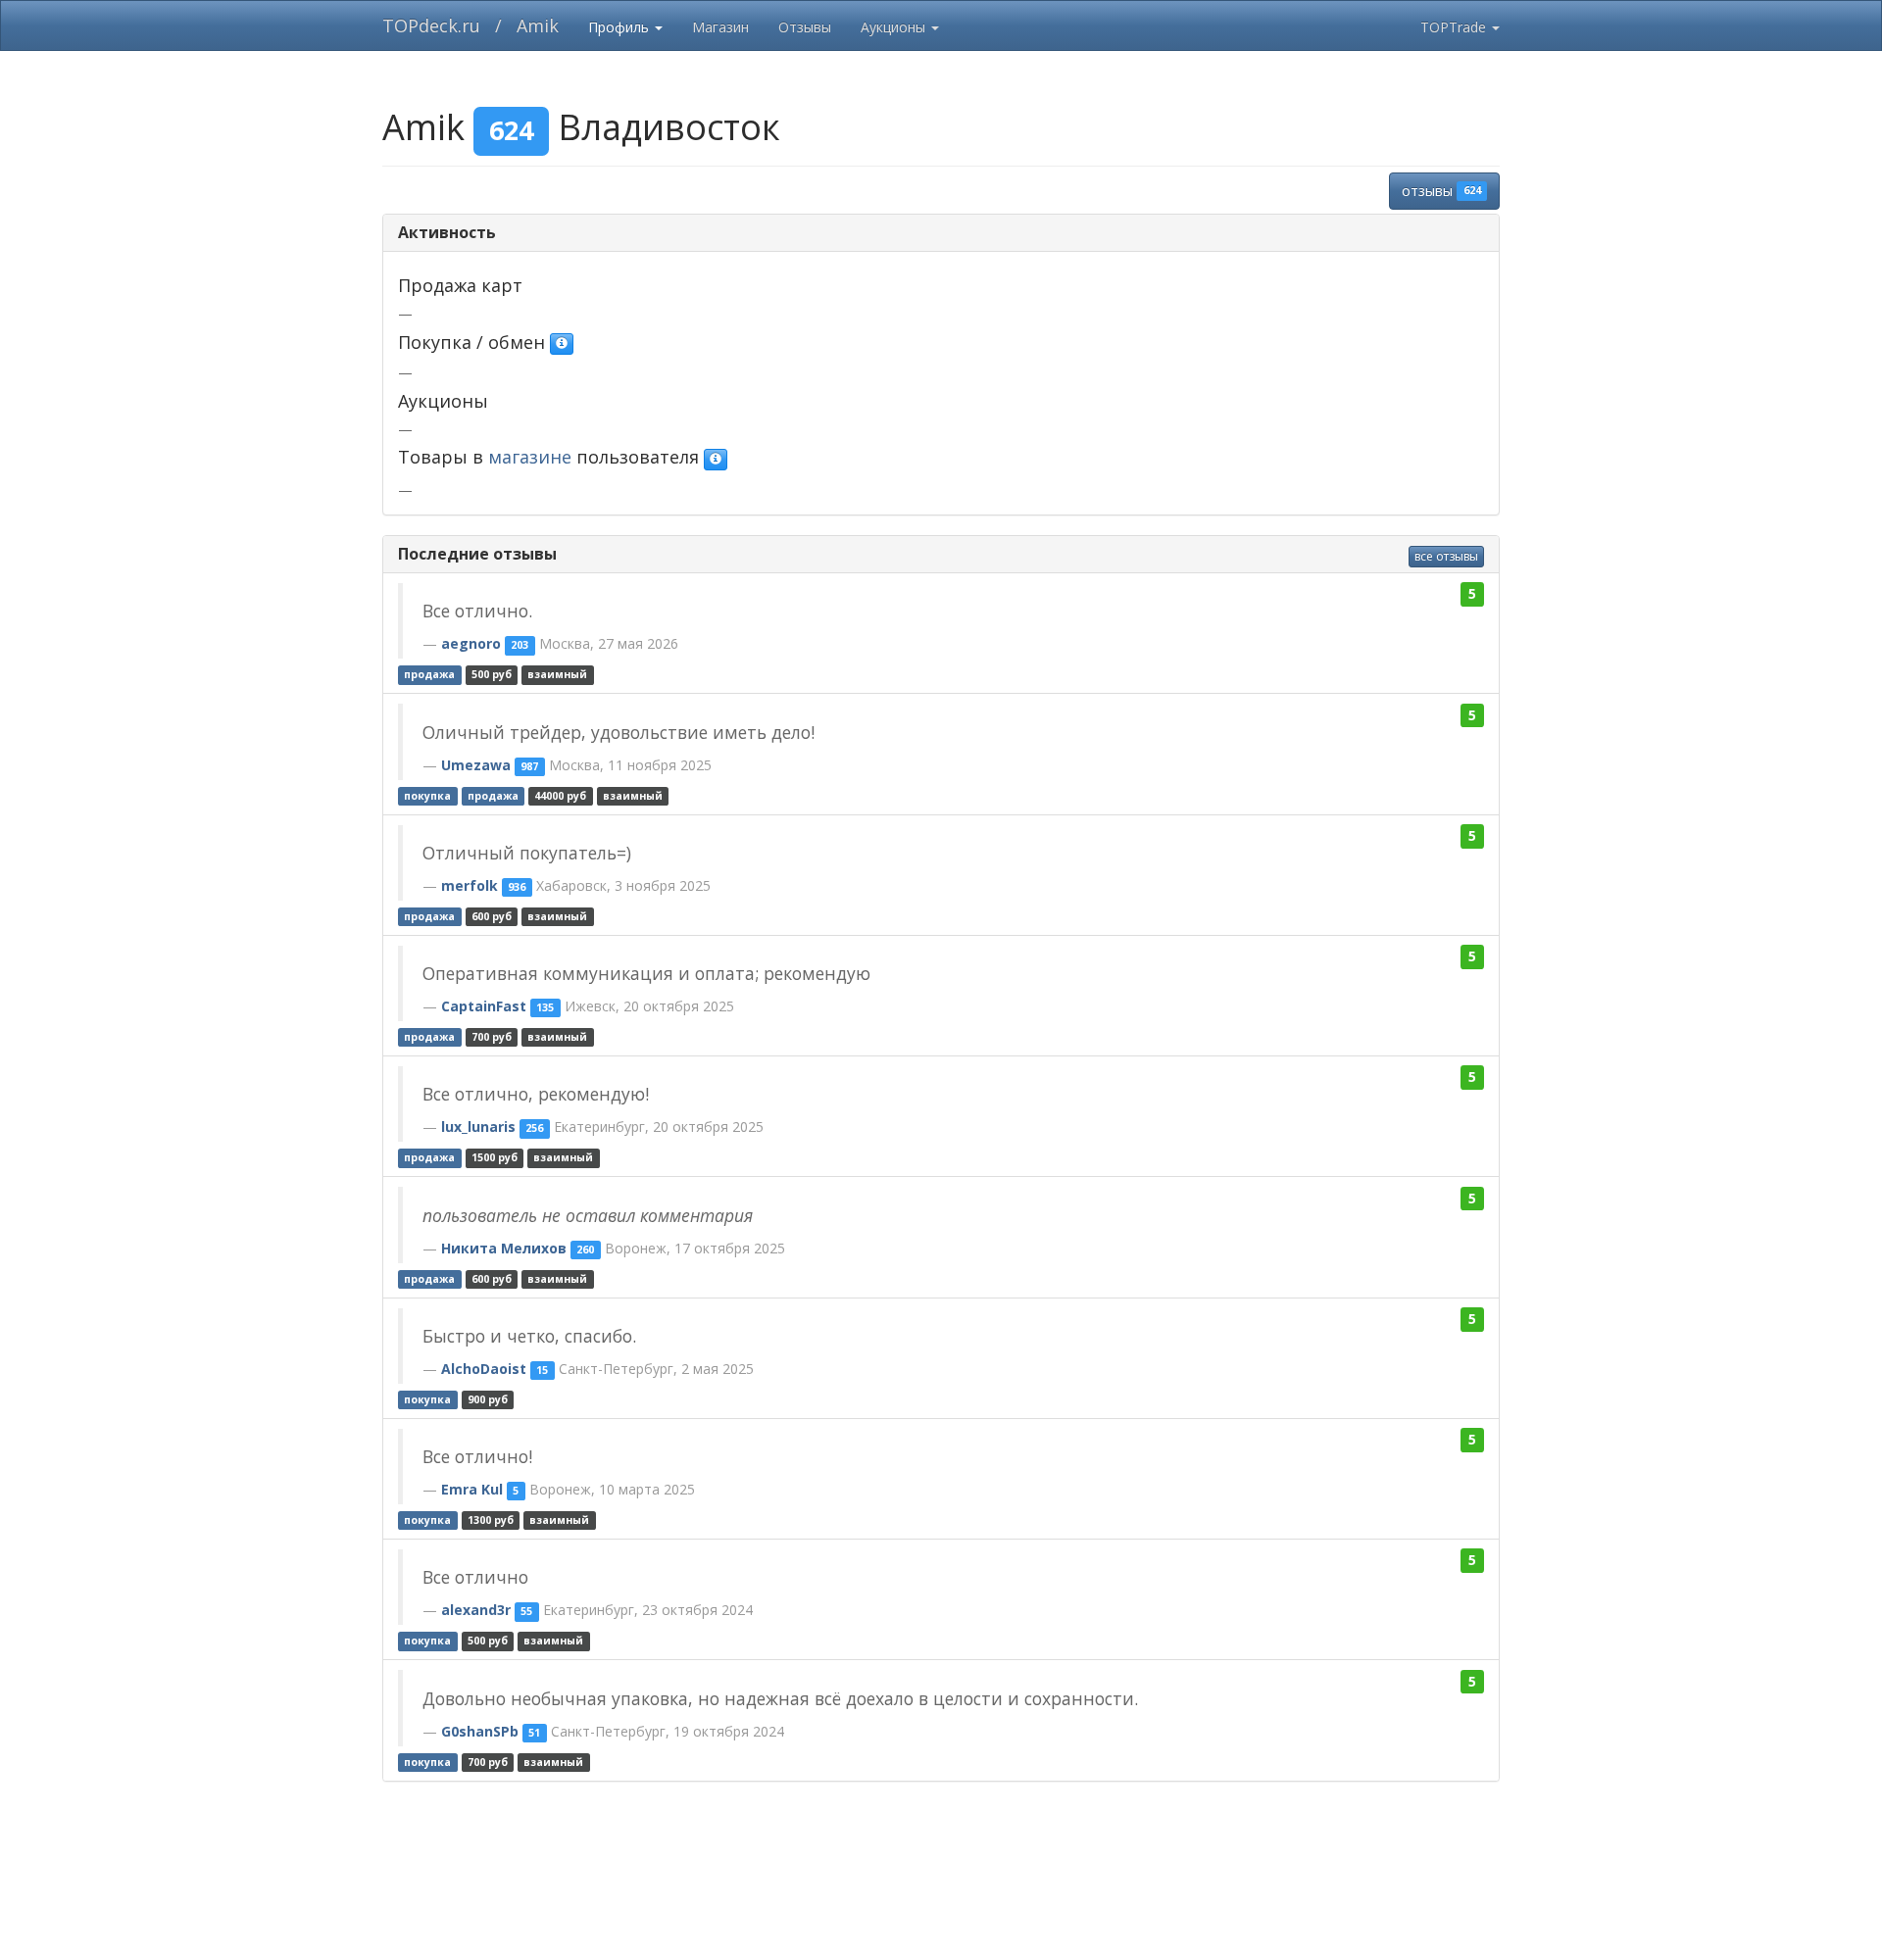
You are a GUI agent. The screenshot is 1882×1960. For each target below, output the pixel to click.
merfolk (470, 885)
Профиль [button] (620, 27)
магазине (530, 457)
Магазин (720, 27)
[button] (562, 344)
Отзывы (805, 27)
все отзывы (1446, 556)
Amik (538, 25)
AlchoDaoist (484, 1369)
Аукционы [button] (895, 27)
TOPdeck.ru (431, 25)
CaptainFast (484, 1006)
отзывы (1441, 191)
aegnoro (471, 643)
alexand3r (476, 1610)
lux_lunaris (478, 1127)
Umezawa (476, 765)
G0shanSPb (480, 1731)
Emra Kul (472, 1489)
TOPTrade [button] (1455, 27)
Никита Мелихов (504, 1248)
